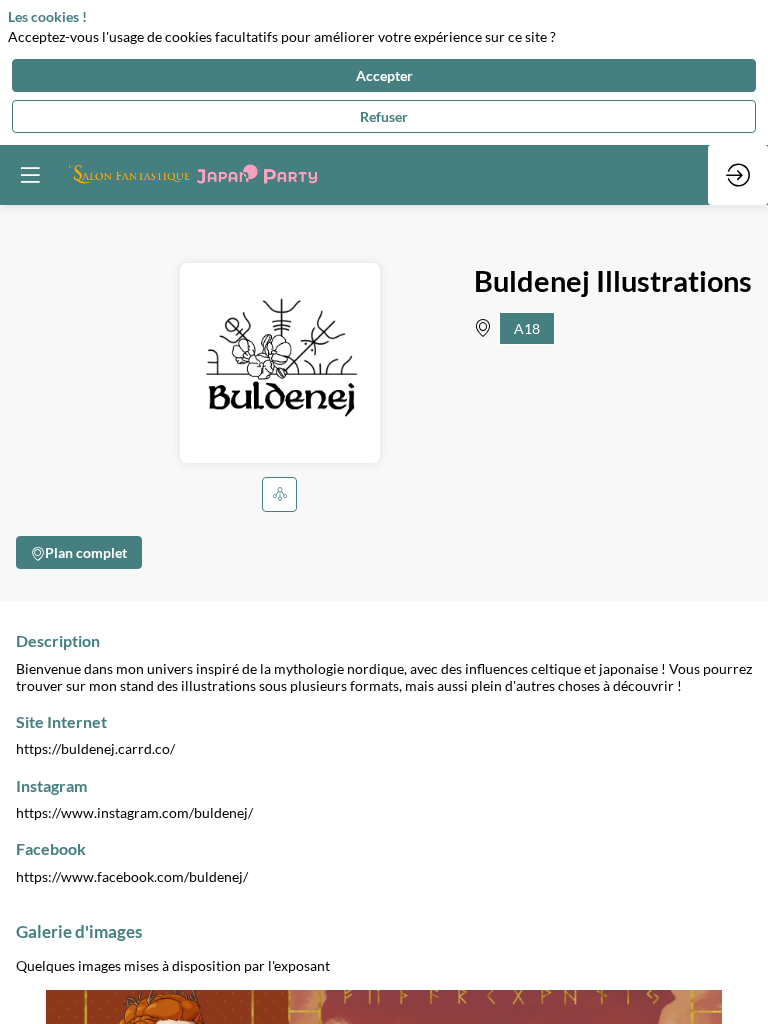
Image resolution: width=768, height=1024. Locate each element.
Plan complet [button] (86, 551)
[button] (279, 493)
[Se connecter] (738, 175)
